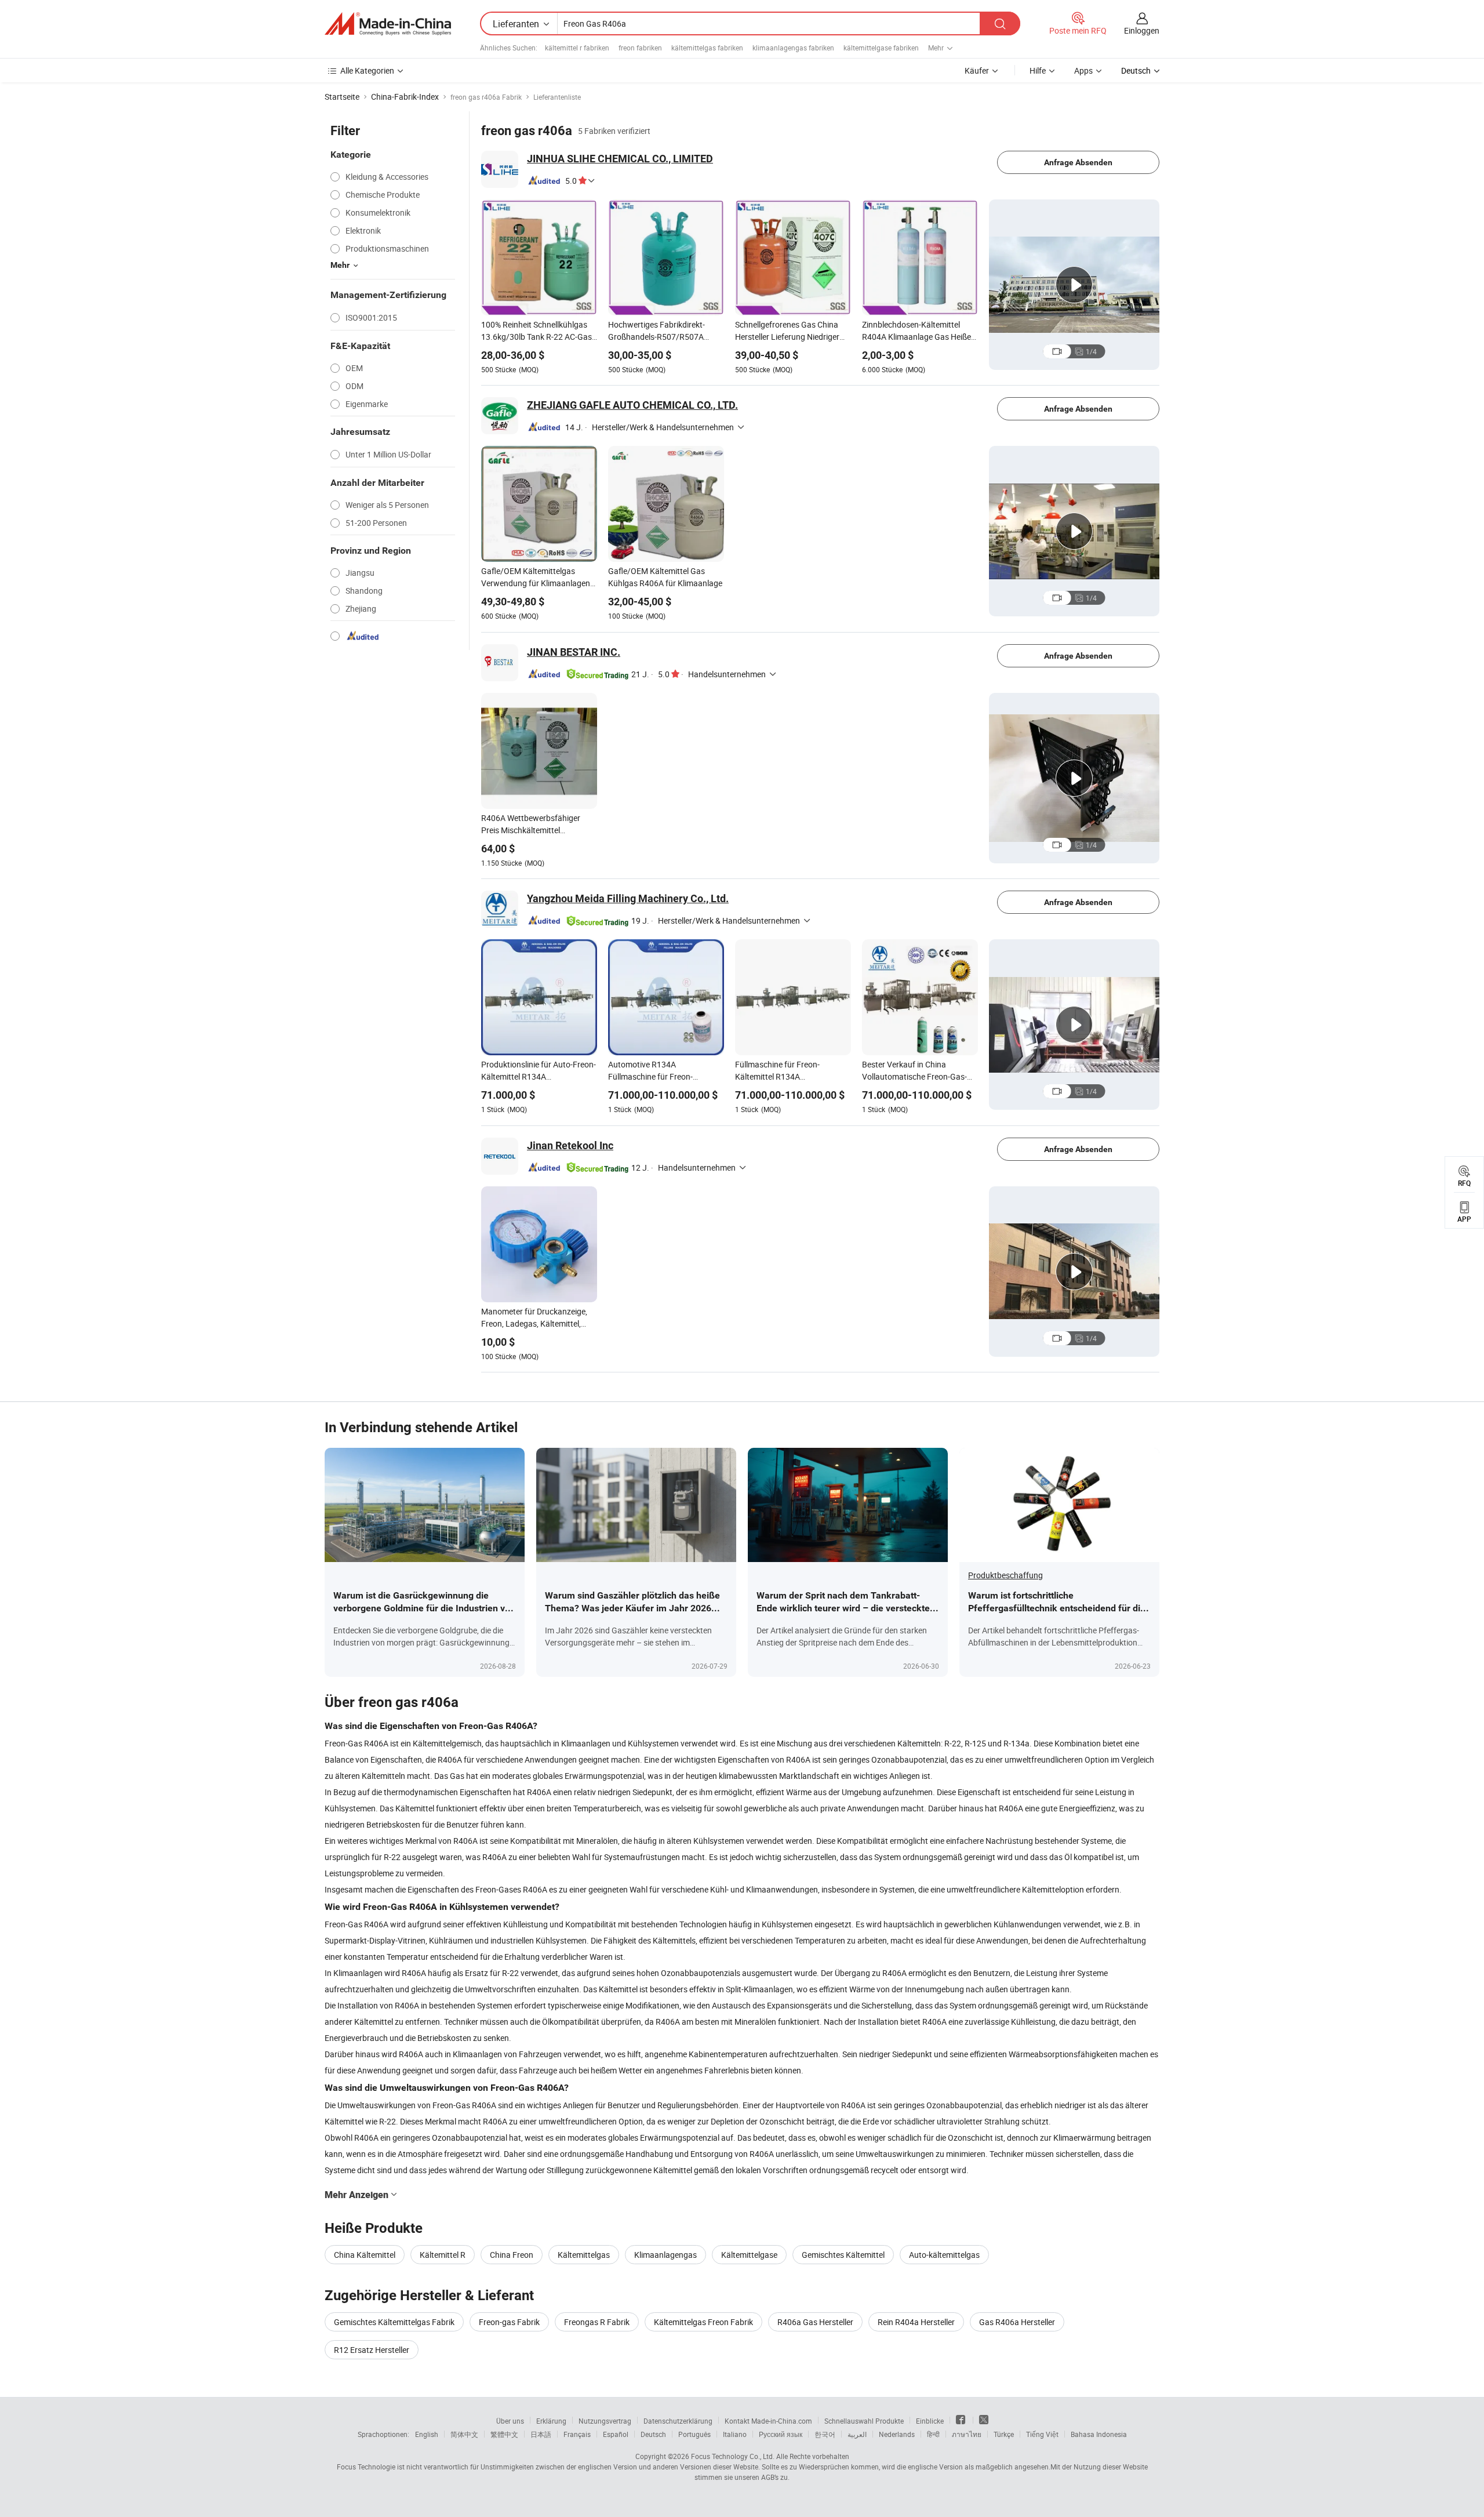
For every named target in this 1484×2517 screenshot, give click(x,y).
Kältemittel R (443, 2255)
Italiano (735, 2434)
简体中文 (464, 2434)
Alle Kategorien (367, 70)
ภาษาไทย (967, 2434)
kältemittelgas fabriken (707, 48)
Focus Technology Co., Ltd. (733, 2456)
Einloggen (1142, 30)
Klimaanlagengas (665, 2255)
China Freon (512, 2255)
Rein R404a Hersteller (916, 2322)
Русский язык (781, 2434)
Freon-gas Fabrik (509, 2322)
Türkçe (1004, 2434)
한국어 (825, 2434)
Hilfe (1038, 70)
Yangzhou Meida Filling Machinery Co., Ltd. (628, 898)
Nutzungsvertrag (605, 2421)
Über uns (510, 2421)
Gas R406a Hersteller (1017, 2322)
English (427, 2434)
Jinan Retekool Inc (570, 1145)
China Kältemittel (365, 2255)
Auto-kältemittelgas (944, 2255)
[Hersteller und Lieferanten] (388, 24)
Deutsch (653, 2434)
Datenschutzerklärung (678, 2421)
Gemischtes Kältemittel (843, 2255)
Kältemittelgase (749, 2255)
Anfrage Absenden (1078, 162)
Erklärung (551, 2421)
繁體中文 (504, 2434)
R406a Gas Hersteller (815, 2322)
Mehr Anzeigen (357, 2195)
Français (577, 2434)
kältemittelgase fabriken (881, 48)
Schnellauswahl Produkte (864, 2421)
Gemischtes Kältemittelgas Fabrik (394, 2322)
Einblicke (930, 2421)
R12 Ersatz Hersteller (372, 2350)
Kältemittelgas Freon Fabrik (703, 2322)
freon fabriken (640, 48)
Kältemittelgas (584, 2255)
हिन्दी (933, 2434)
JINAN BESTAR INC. (574, 652)
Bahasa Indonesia (1099, 2434)
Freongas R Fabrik (597, 2322)
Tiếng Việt (1042, 2434)
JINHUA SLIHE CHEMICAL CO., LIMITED (620, 159)
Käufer (977, 70)
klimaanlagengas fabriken (793, 48)
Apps (1083, 70)
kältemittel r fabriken (577, 48)
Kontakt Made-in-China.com (768, 2421)
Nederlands (897, 2434)
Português (694, 2434)
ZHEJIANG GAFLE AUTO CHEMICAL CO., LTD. (632, 405)
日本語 (541, 2434)
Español (616, 2434)
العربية (857, 2434)
